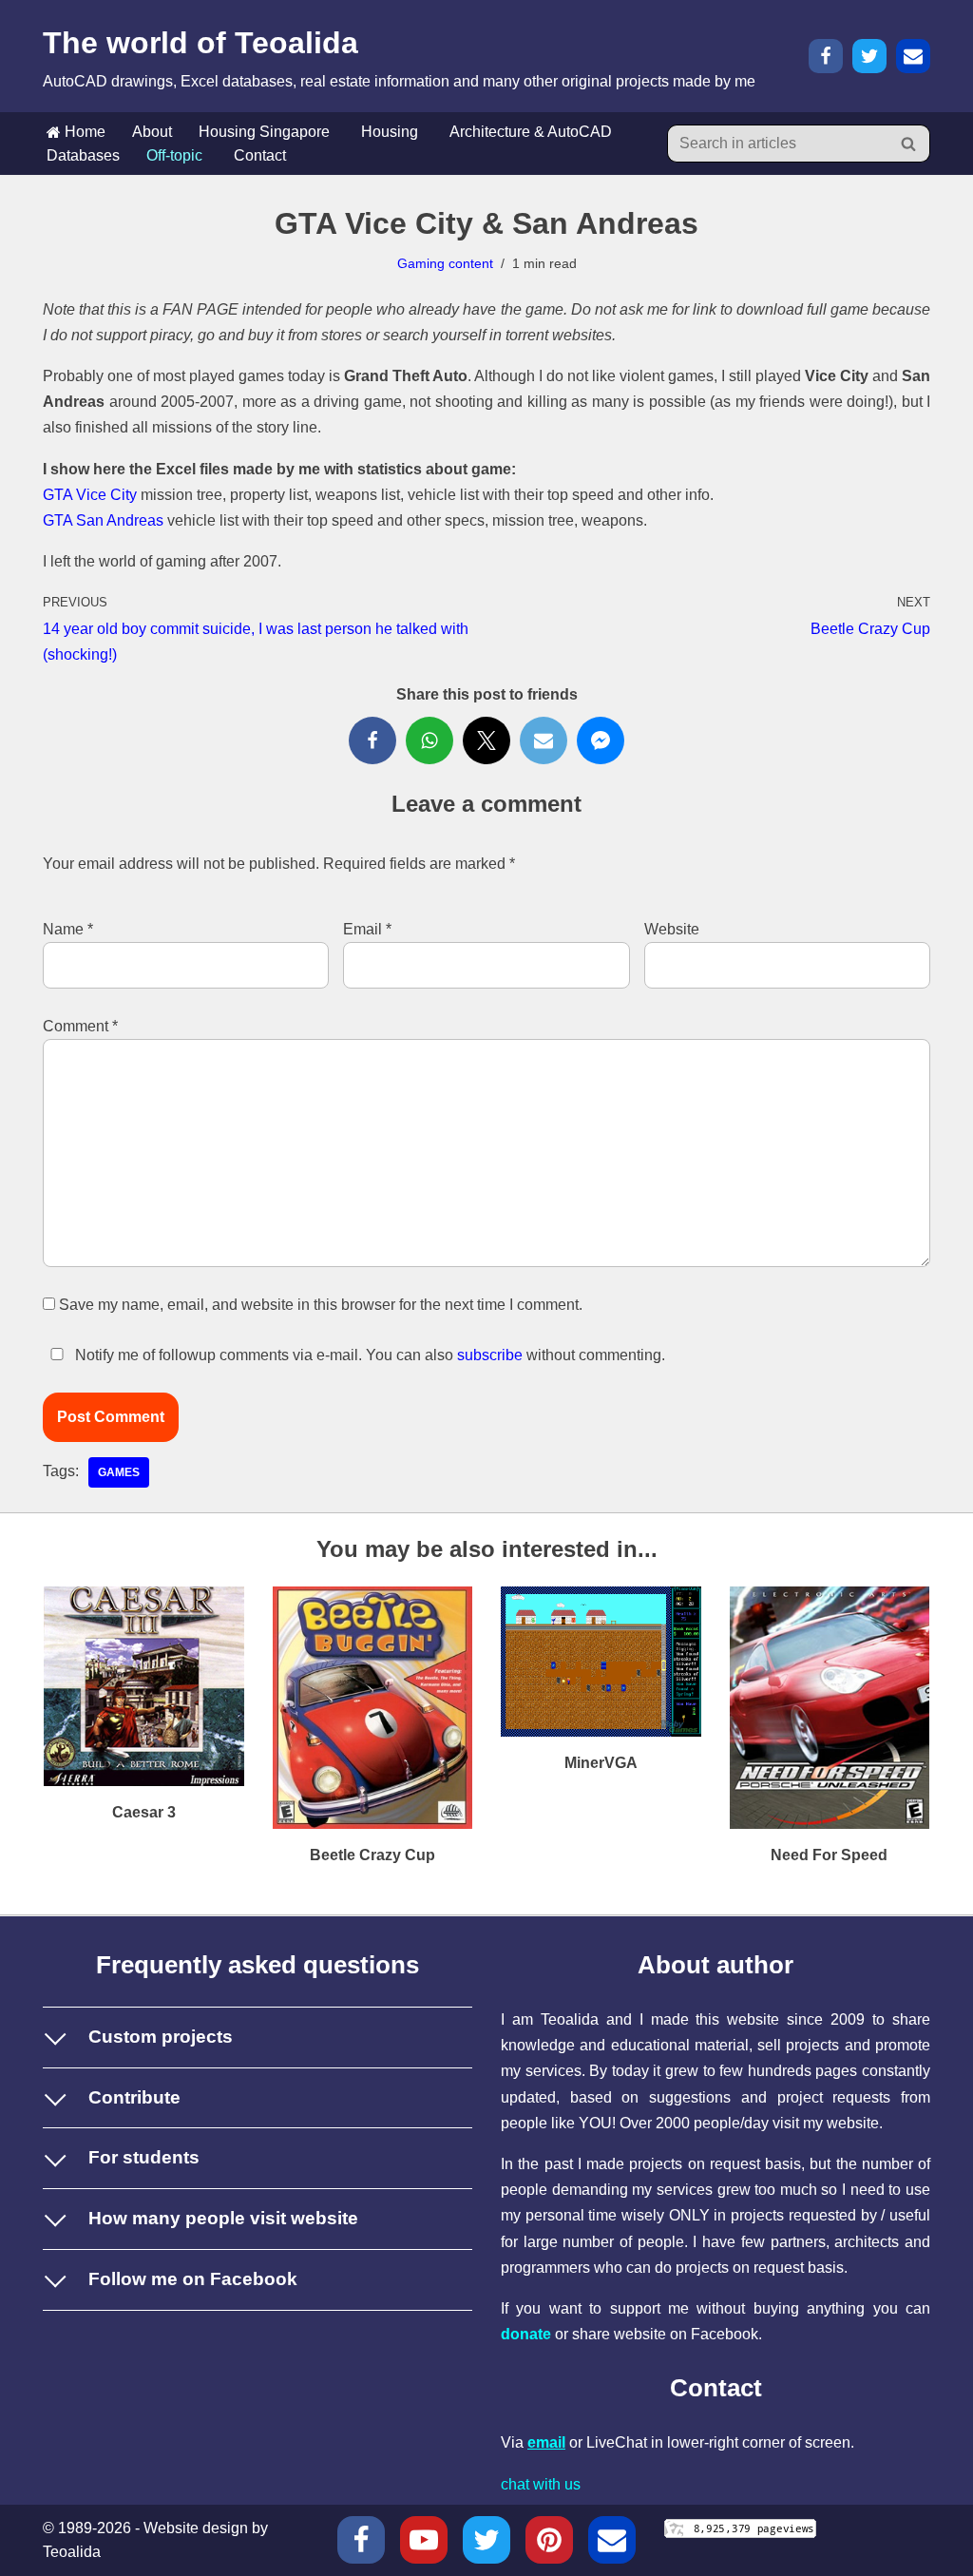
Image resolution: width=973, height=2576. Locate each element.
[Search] (909, 144)
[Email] (913, 56)
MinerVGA (601, 1763)
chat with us (541, 2484)
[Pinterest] (549, 2540)
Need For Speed (829, 1855)
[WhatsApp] (429, 740)
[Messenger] (601, 740)
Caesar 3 (144, 1812)
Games (119, 1472)
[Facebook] (826, 56)
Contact (260, 155)
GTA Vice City (90, 495)
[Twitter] (869, 56)
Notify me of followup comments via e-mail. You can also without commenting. (368, 1355)
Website (672, 929)
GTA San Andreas (103, 520)
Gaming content (445, 263)
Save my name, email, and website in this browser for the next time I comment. (321, 1305)
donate (526, 2334)
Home (83, 132)
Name (68, 929)
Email (367, 929)
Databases (83, 155)
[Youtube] (424, 2540)
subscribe (490, 1355)
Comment (80, 1026)
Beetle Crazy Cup (372, 1855)
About (152, 132)
